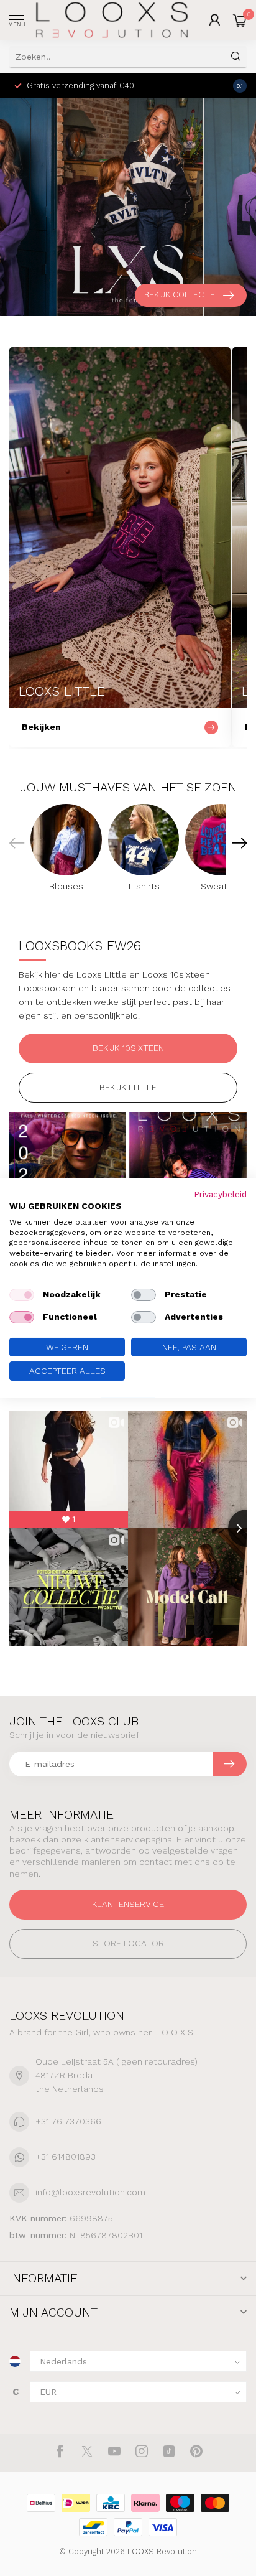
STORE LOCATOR (128, 1943)
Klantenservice (128, 1904)
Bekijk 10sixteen (128, 1048)
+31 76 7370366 (68, 2121)
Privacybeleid (220, 1194)
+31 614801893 (66, 2157)
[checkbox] (22, 1295)
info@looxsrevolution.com (90, 2192)
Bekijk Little (128, 1087)
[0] (240, 20)
